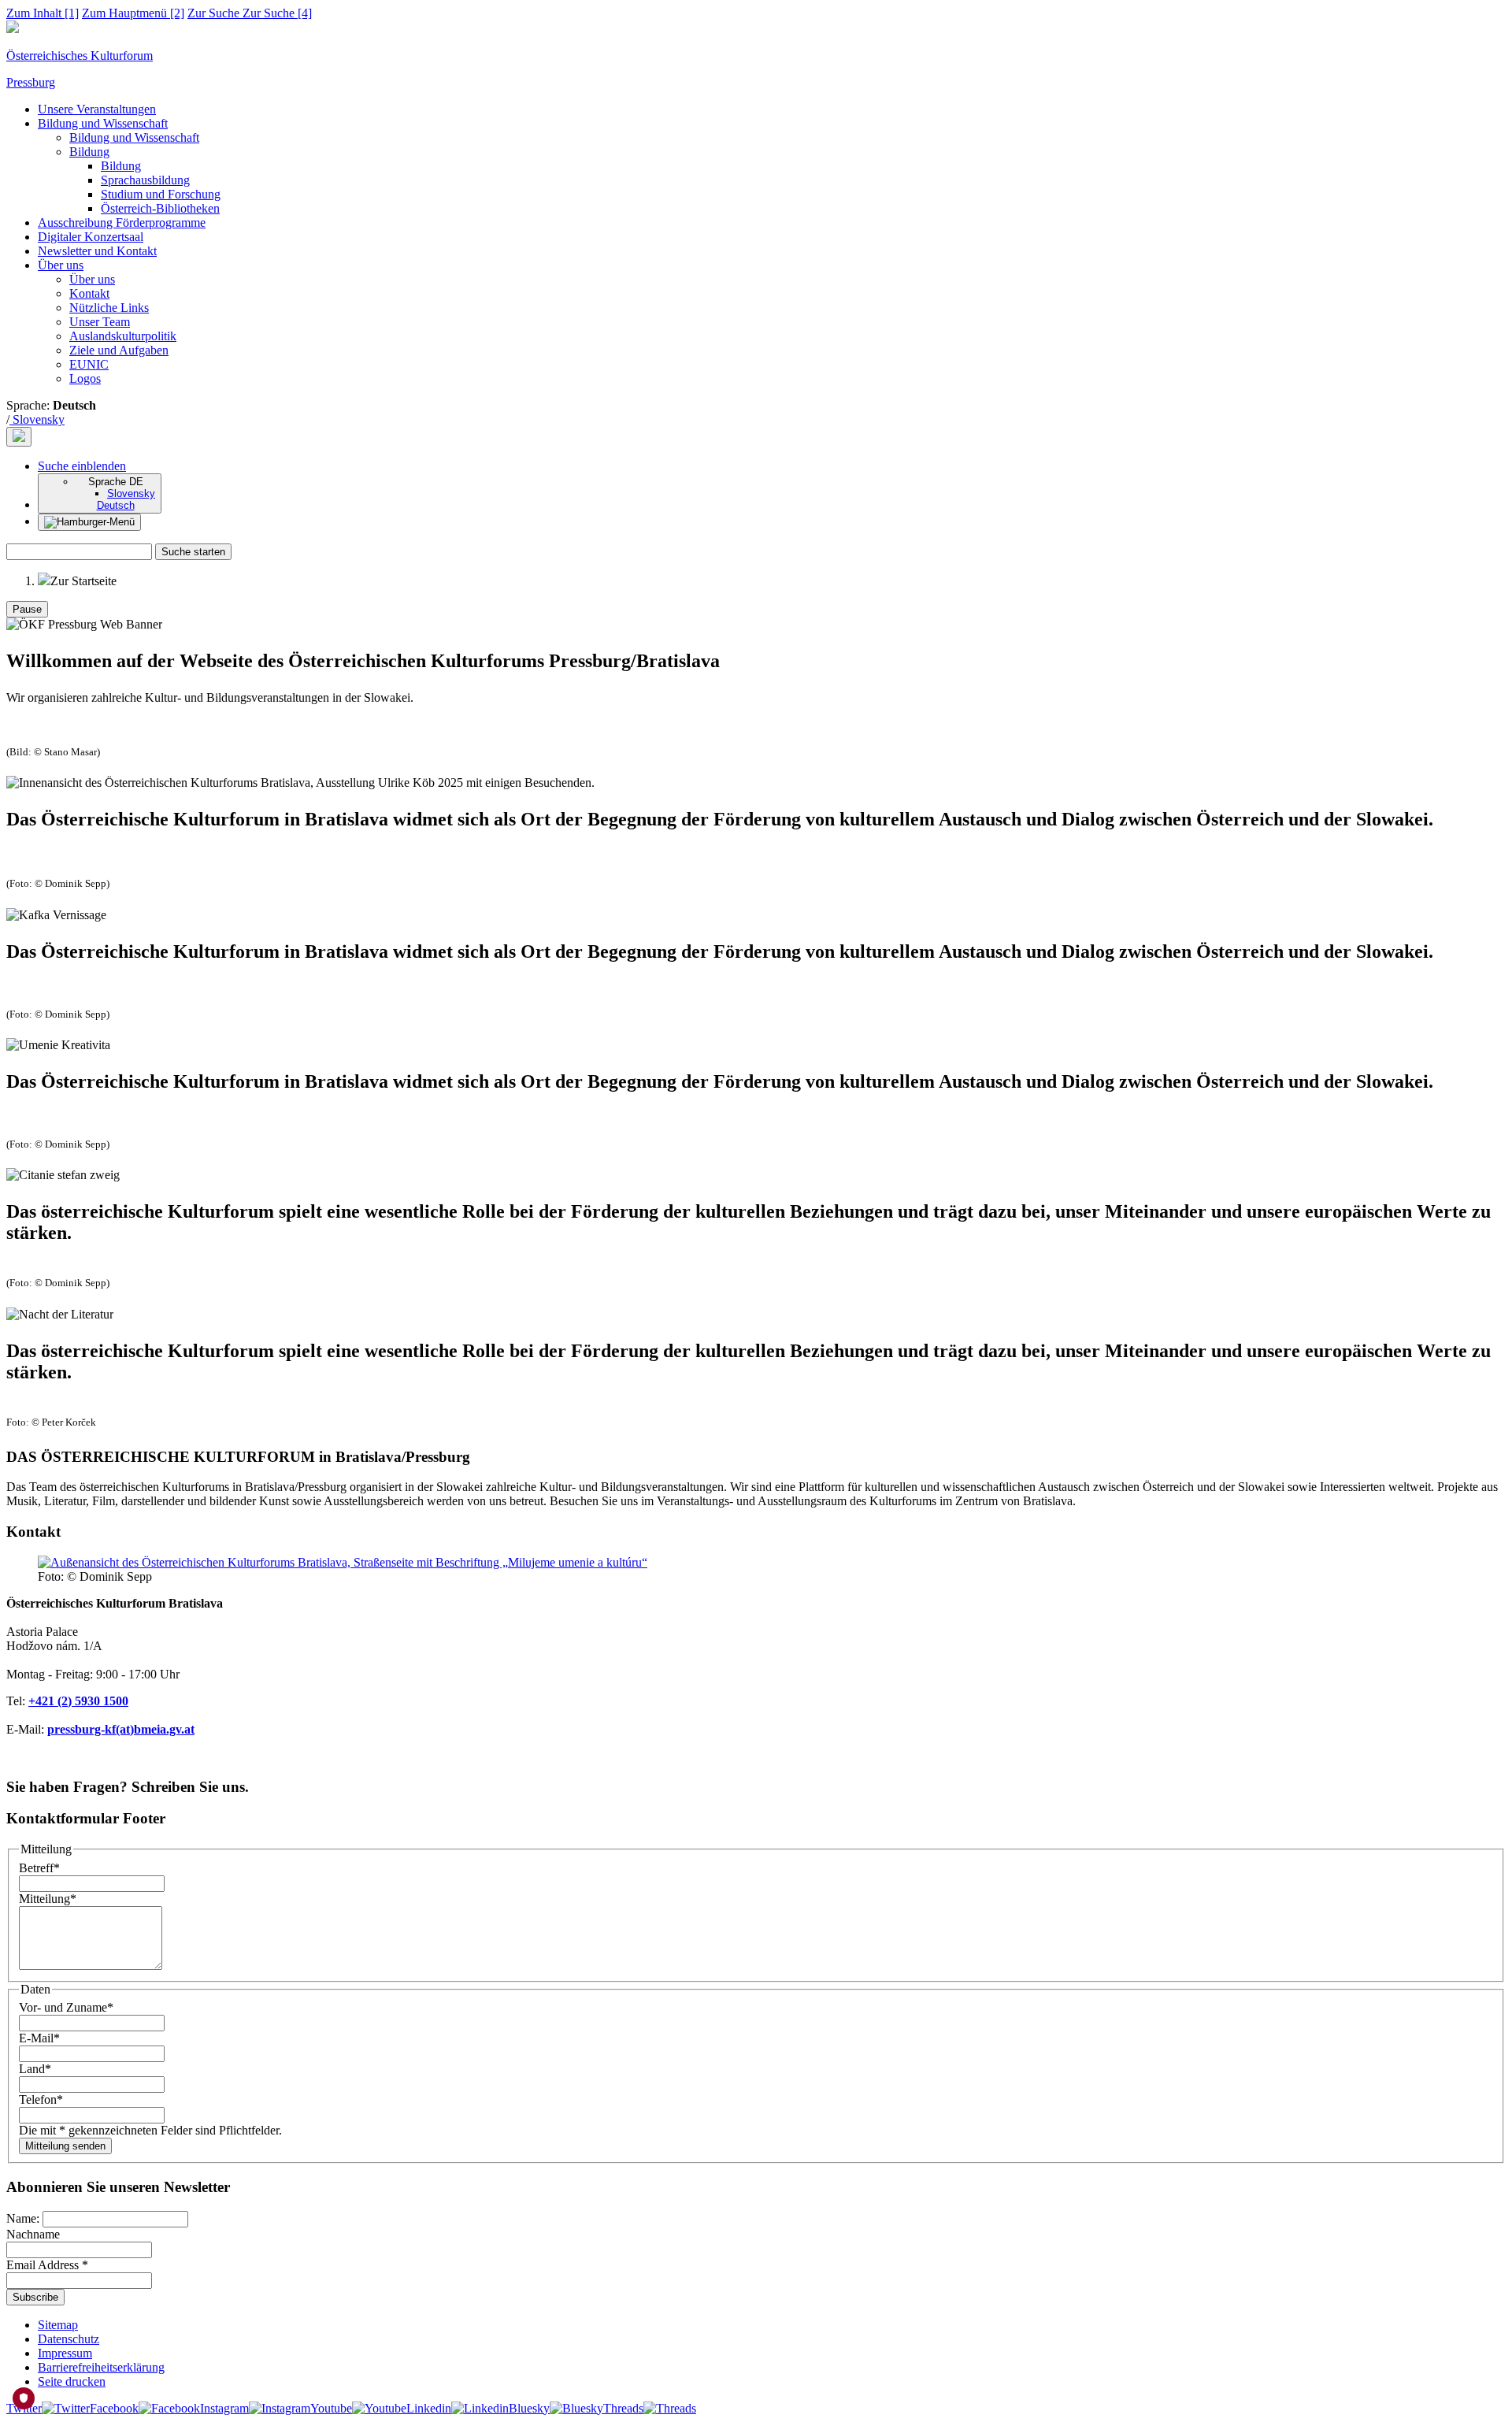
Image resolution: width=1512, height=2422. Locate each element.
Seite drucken (72, 2381)
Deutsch (116, 505)
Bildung (89, 152)
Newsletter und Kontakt (97, 251)
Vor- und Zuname (66, 2007)
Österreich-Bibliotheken (160, 208)
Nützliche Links (109, 308)
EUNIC (89, 364)
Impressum (65, 2353)
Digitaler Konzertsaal (91, 237)
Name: (24, 2218)
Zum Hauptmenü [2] (133, 13)
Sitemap (58, 2325)
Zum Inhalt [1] (43, 13)
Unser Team (100, 322)
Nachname (33, 2234)
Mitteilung (48, 1899)
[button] (82, 466)
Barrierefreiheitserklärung (101, 2367)
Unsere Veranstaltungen (97, 109)
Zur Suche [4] (250, 13)
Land (35, 2069)
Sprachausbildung (145, 180)
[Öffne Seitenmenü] (89, 522)
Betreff (39, 1868)
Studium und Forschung (161, 194)
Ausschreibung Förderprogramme (122, 223)
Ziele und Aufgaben (119, 350)
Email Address (47, 2265)
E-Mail (39, 2038)
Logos (85, 378)
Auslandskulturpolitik (123, 336)
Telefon (41, 2099)
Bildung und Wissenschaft (103, 123)
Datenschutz (69, 2339)
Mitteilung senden (65, 2146)
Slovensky (37, 419)
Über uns (61, 265)
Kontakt (89, 293)
